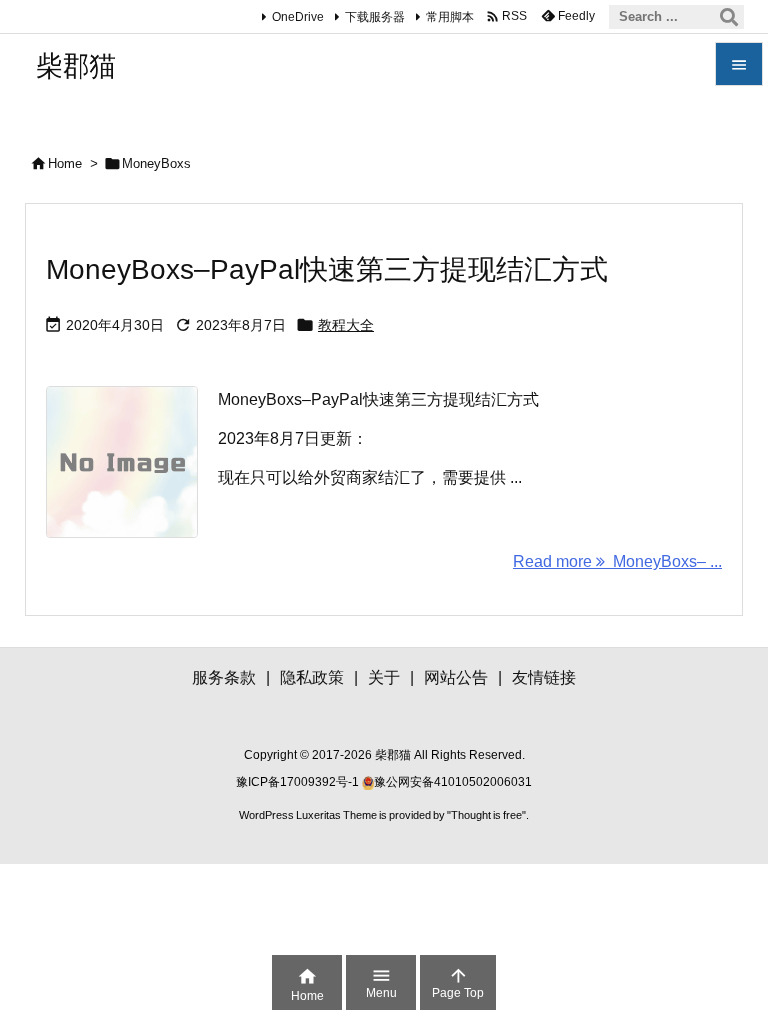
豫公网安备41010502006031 (453, 782)
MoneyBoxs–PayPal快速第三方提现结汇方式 (327, 269)
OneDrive (298, 17)
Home (65, 163)
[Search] (729, 17)
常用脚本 (450, 17)
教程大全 (346, 325)
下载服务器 (375, 17)
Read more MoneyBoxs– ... (617, 561)
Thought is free (486, 815)
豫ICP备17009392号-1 (299, 782)
